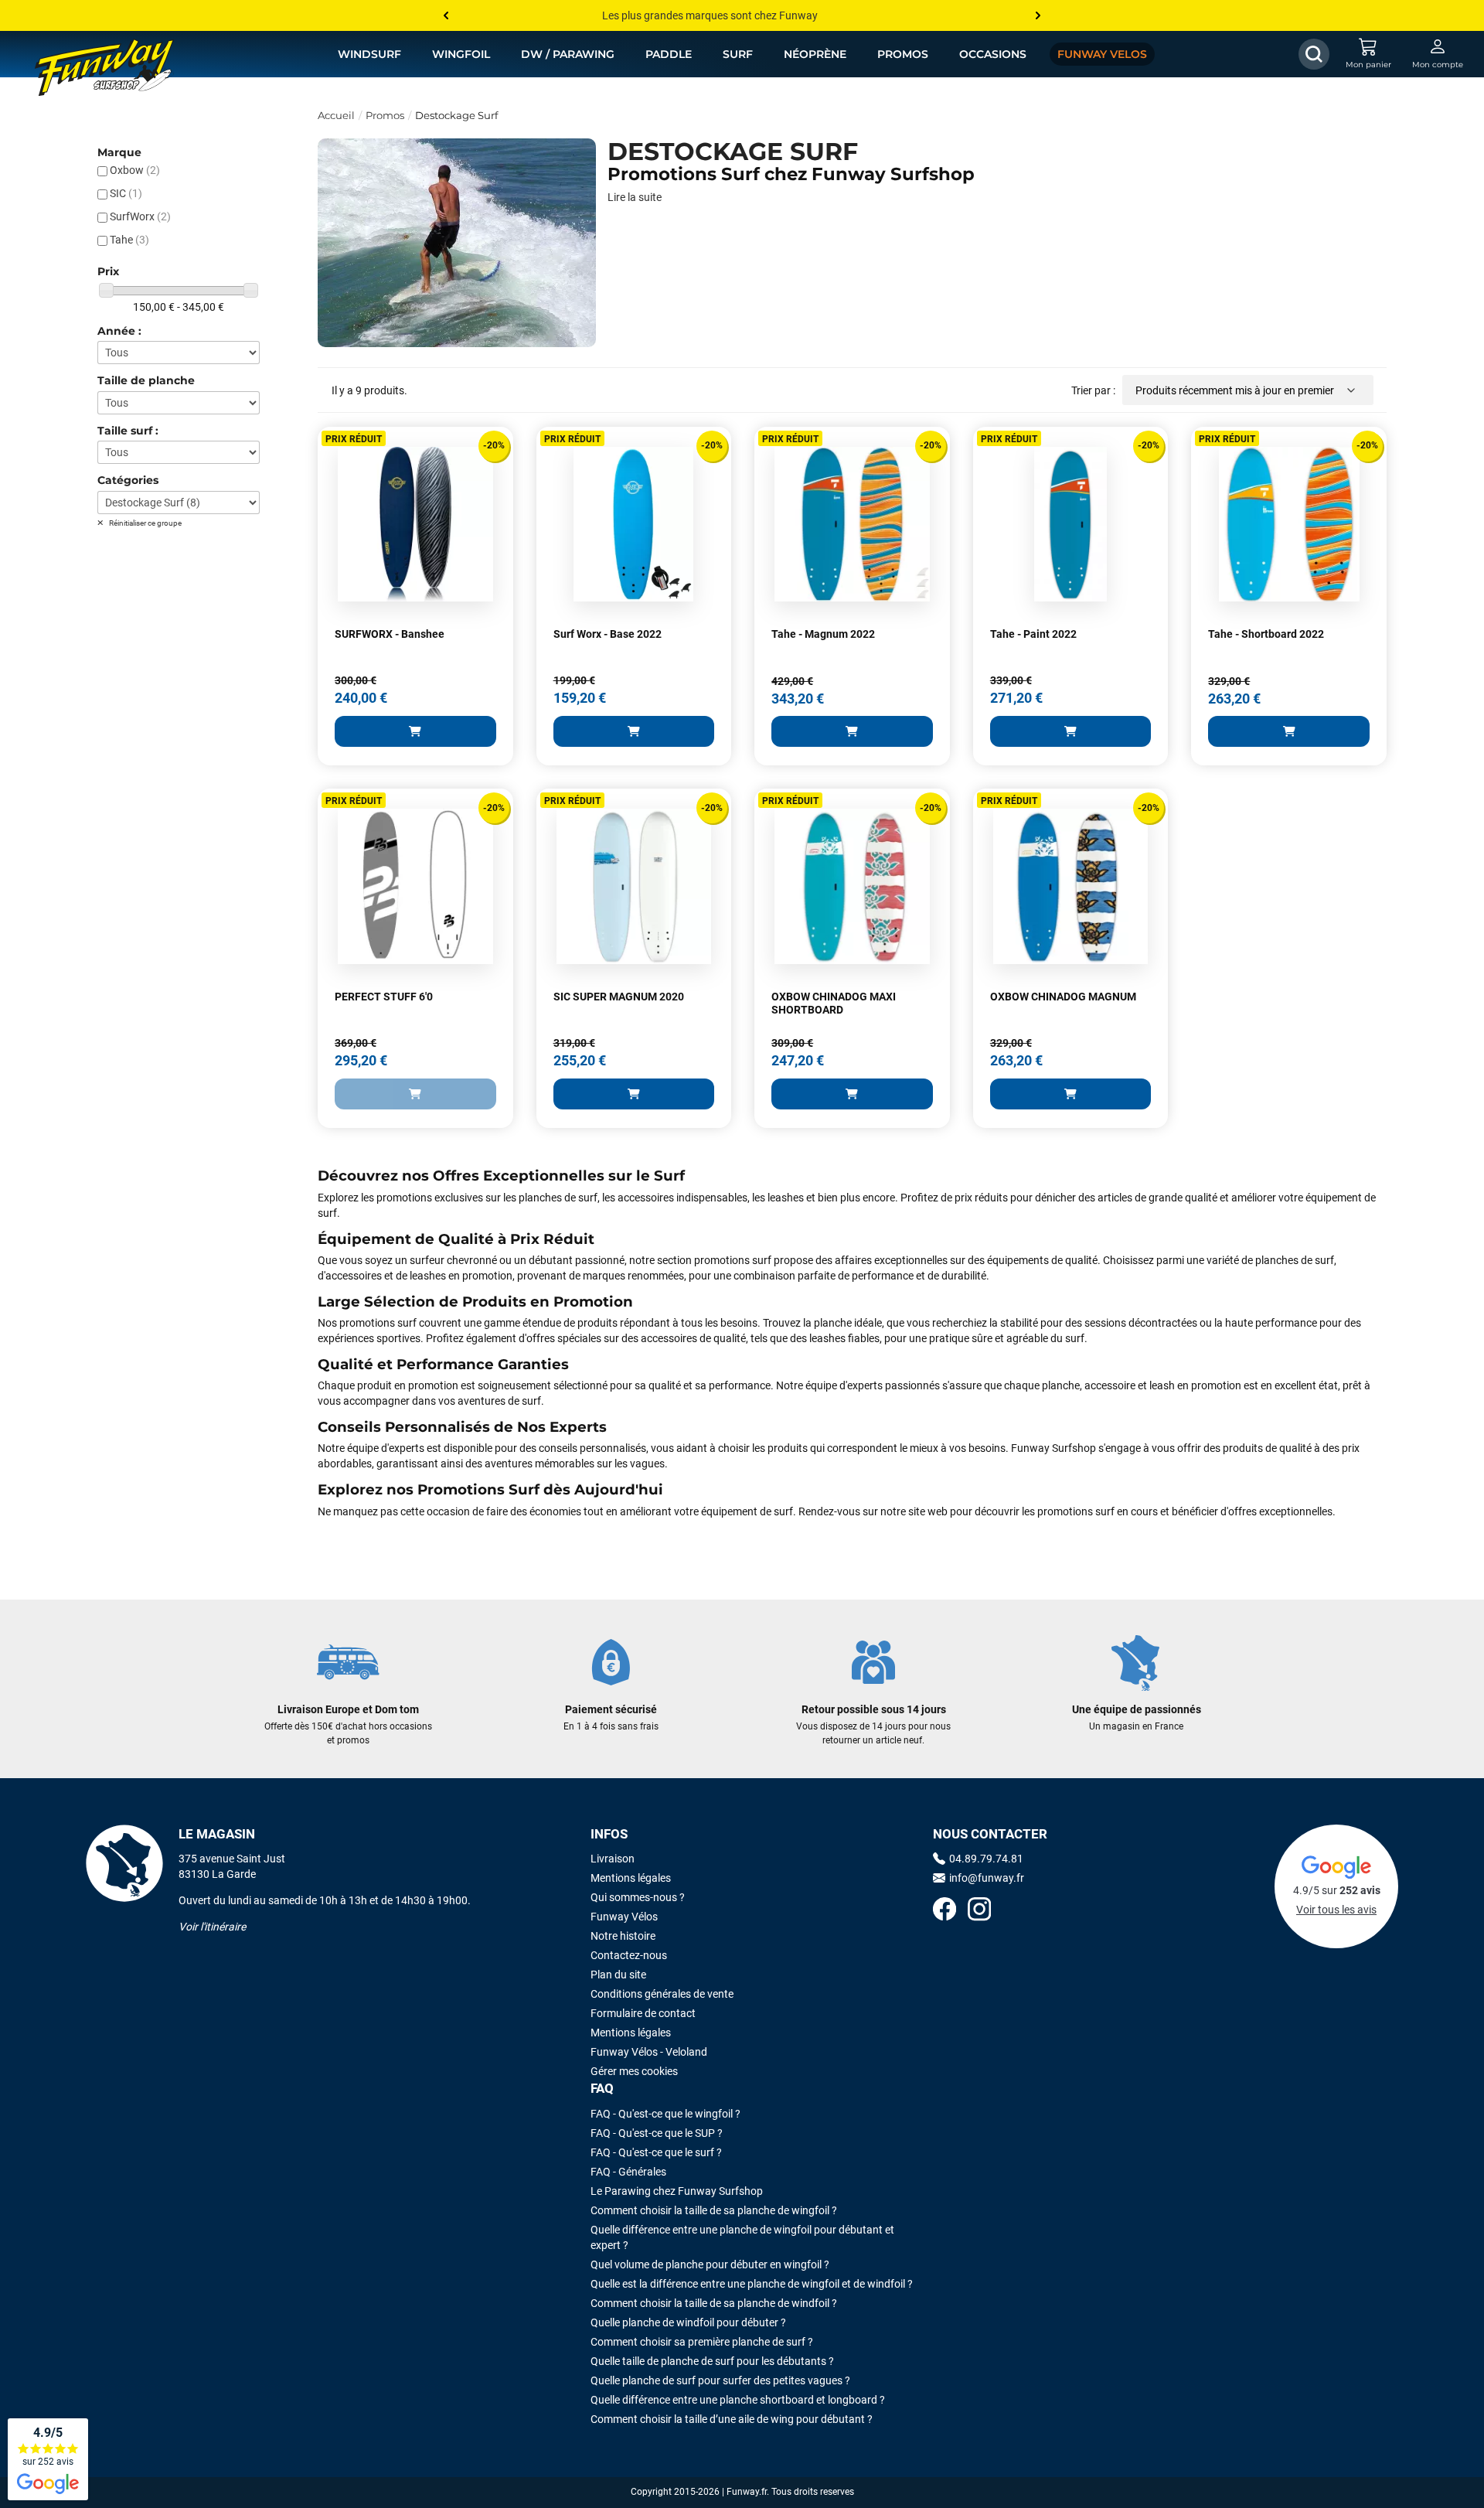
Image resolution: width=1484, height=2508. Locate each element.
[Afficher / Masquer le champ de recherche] (1314, 54)
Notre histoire (623, 1936)
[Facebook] (945, 1911)
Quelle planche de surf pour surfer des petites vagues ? (720, 2380)
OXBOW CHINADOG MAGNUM (1063, 997)
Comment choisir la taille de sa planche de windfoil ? (714, 2303)
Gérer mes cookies (634, 2071)
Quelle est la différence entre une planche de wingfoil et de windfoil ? (752, 2284)
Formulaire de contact (643, 2013)
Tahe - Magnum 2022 (823, 634)
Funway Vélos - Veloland (649, 2052)
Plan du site (618, 1975)
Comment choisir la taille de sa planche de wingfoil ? (714, 2210)
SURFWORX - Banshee (390, 634)
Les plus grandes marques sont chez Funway (710, 15)
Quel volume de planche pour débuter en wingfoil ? (710, 2264)
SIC (126, 193)
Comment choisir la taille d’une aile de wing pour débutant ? (732, 2419)
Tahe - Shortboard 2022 (1266, 634)
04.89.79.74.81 (986, 1859)
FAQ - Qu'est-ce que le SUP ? (657, 2133)
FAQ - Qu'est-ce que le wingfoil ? (665, 2114)
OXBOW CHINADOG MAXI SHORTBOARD (834, 1004)
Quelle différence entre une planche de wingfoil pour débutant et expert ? (742, 2237)
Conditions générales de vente (662, 1994)
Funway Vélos (624, 1917)
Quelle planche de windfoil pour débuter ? (688, 2322)
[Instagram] (979, 1911)
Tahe (129, 240)
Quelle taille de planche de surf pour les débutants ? (712, 2361)
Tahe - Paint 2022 (1033, 634)
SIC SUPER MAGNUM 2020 (619, 997)
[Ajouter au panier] (415, 731)
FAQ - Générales (628, 2172)
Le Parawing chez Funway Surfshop (677, 2191)
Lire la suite (635, 197)
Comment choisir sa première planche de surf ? (702, 2342)
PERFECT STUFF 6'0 (384, 997)
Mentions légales (631, 1878)
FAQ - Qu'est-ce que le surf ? (656, 2152)
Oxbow (135, 170)
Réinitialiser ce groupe (145, 523)
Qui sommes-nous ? (638, 1897)
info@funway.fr (987, 1878)
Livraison (613, 1859)
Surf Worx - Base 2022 (608, 634)
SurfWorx (140, 216)
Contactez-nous (629, 1955)
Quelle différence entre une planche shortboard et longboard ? (738, 2400)
